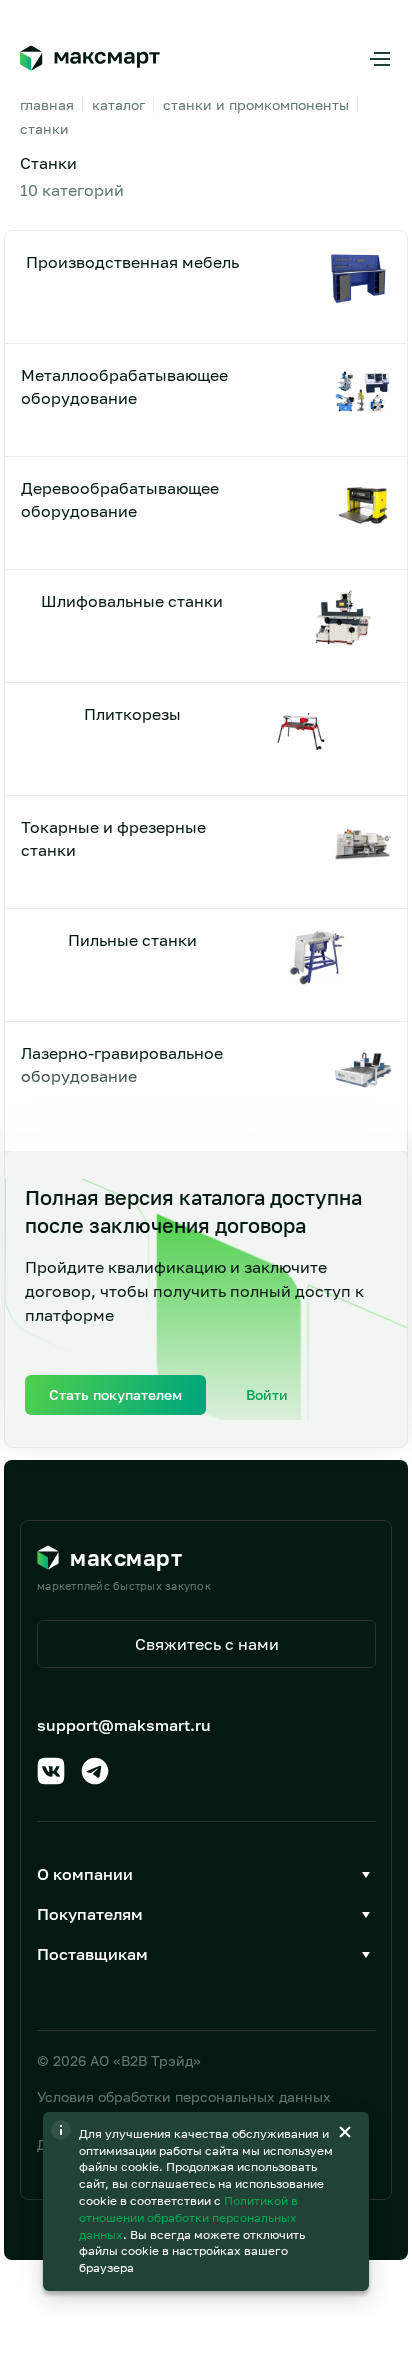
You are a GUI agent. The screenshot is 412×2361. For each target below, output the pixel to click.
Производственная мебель (132, 262)
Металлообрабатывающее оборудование (124, 386)
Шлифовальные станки (132, 601)
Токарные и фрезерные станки (113, 838)
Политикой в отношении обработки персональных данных (188, 2217)
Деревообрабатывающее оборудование (120, 499)
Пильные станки (132, 940)
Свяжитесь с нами (207, 1644)
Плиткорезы (132, 714)
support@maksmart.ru (124, 1725)
